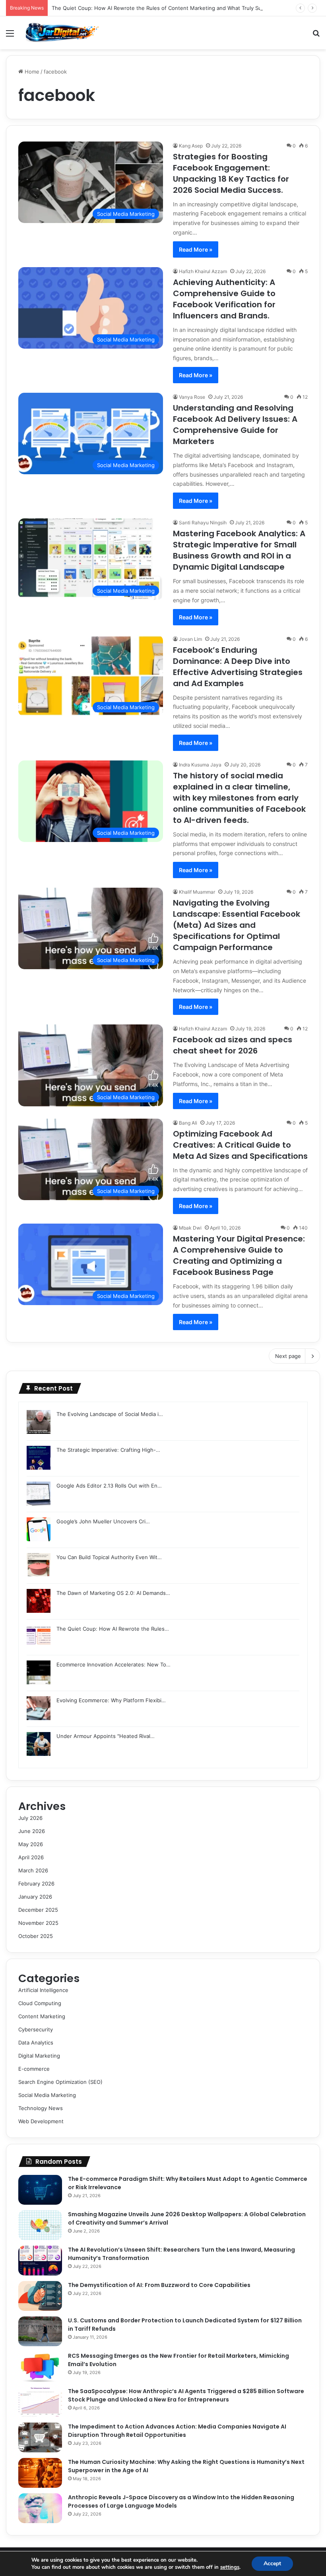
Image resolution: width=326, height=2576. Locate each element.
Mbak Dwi (190, 1228)
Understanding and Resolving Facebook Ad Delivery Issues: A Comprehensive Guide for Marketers (235, 425)
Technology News (41, 2108)
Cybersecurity (36, 2029)
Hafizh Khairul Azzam (203, 271)
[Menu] (10, 36)
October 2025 (36, 1936)
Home (31, 72)
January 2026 (35, 1897)
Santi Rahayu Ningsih (203, 523)
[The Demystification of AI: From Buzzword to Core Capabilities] (40, 2296)
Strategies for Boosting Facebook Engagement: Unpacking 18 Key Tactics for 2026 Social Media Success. (231, 173)
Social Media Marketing (47, 2095)
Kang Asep (191, 146)
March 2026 (33, 1870)
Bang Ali (188, 1123)
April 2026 (31, 1857)
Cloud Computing (40, 2003)
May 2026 (31, 1844)
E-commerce (34, 2069)
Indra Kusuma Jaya (200, 765)
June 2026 (32, 1831)
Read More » (196, 249)
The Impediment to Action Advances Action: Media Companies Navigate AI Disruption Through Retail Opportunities (177, 2431)
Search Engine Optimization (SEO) (60, 2082)
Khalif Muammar (197, 892)
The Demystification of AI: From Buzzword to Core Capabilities (159, 2285)
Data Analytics (36, 2043)
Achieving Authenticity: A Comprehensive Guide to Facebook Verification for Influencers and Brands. (224, 299)
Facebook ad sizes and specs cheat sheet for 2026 (233, 1045)
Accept (272, 2563)
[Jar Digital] (64, 33)
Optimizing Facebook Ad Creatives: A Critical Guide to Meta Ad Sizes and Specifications (240, 1145)
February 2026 (36, 1884)
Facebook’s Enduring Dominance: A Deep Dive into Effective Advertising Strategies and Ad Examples (238, 667)
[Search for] (316, 36)
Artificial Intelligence (43, 1990)
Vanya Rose (192, 397)
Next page (288, 1356)
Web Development (41, 2121)
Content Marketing (42, 2016)
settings (230, 2567)
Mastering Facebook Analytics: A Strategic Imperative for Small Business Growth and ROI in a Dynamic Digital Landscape (239, 550)
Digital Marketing (39, 2056)
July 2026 (30, 1818)
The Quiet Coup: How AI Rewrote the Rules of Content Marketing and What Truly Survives (164, 8)
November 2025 (38, 1923)
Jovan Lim (190, 639)
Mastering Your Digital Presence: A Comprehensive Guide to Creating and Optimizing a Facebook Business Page (239, 1255)
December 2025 (38, 1910)
